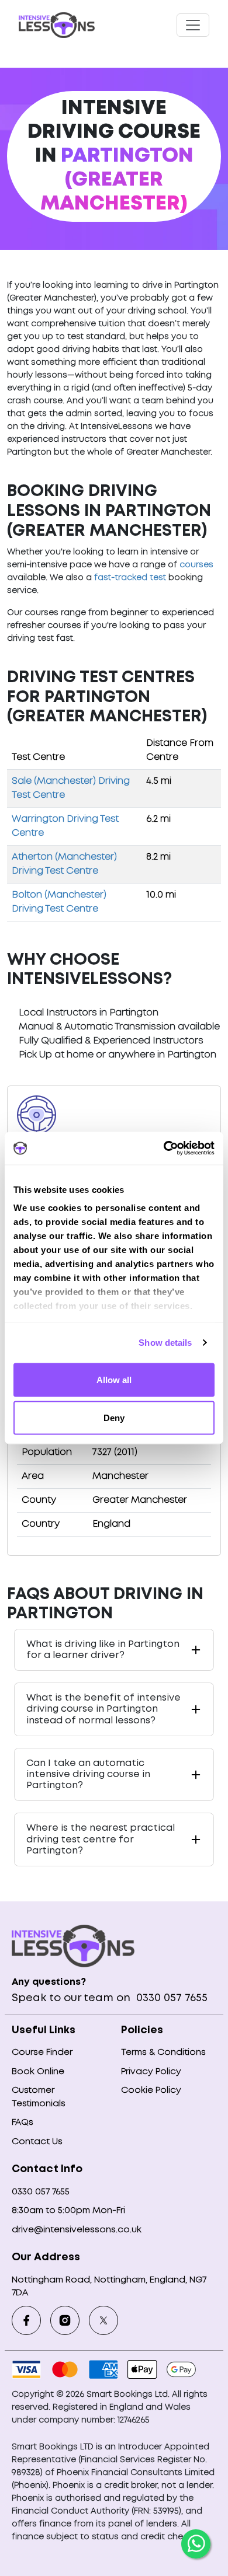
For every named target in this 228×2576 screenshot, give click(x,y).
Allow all (114, 1379)
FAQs (23, 2123)
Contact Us (37, 2142)
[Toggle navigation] (193, 25)
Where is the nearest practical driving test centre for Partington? (101, 1839)
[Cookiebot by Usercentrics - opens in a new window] (164, 1149)
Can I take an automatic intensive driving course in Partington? (88, 1774)
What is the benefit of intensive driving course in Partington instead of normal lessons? (103, 1709)
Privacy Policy (151, 2072)
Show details (165, 1343)
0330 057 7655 (170, 1998)
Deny (114, 1418)
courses (196, 565)
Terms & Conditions (163, 2053)
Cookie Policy (151, 2090)
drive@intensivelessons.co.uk (77, 2230)
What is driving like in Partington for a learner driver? (103, 1650)
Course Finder (42, 2053)
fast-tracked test (130, 578)
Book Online (38, 2072)
